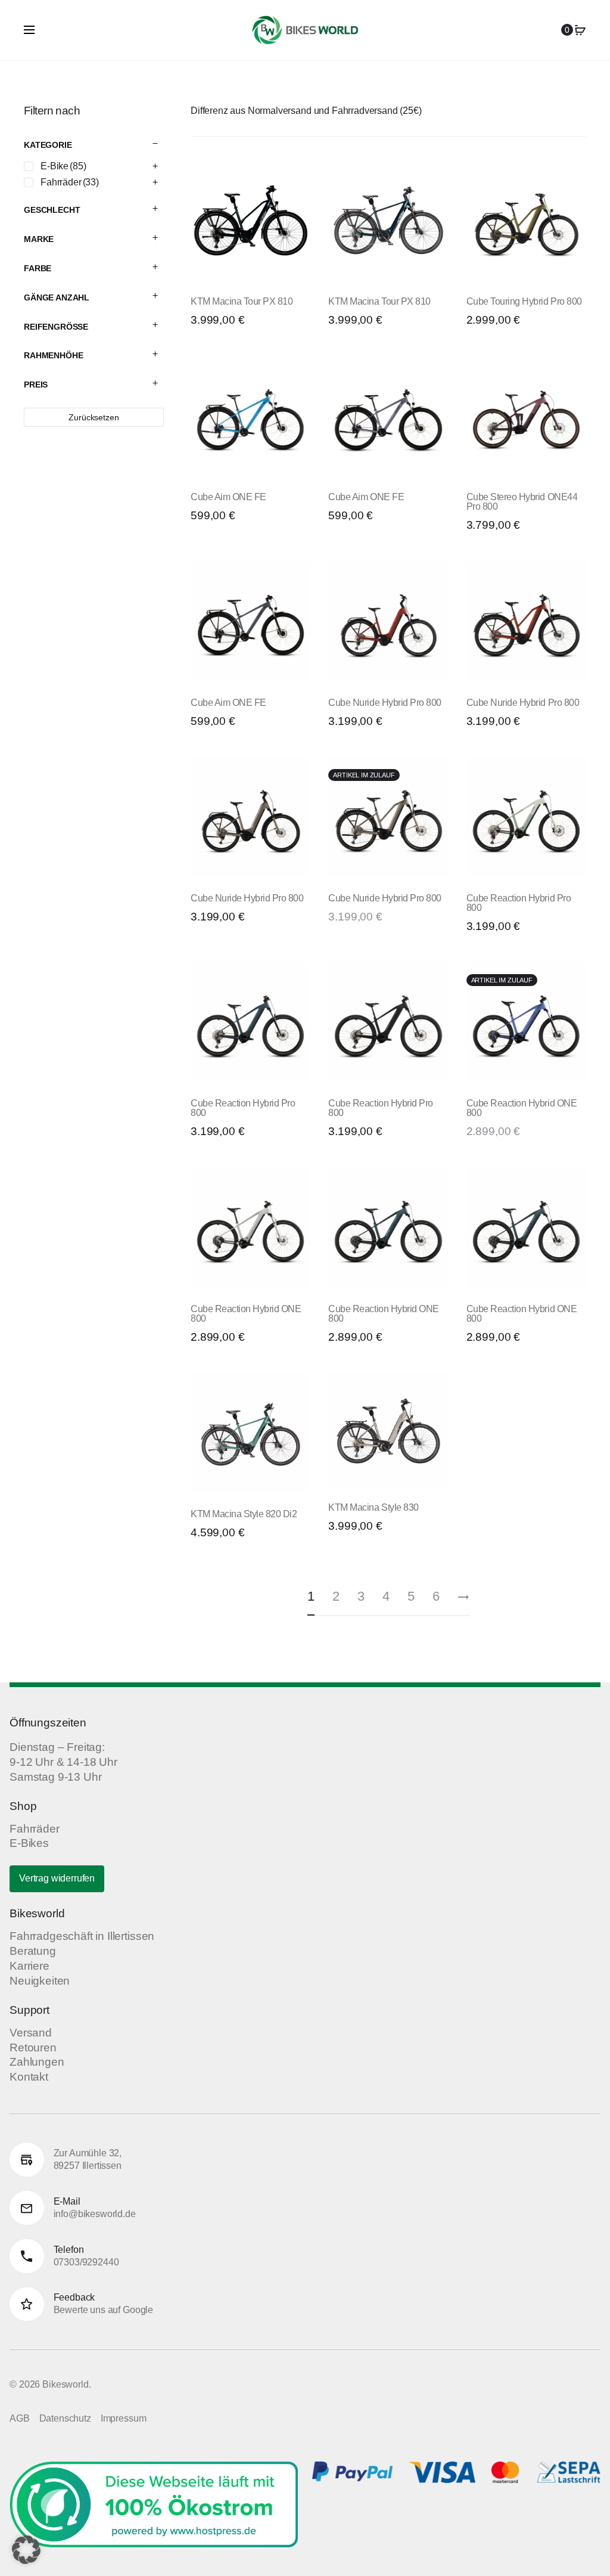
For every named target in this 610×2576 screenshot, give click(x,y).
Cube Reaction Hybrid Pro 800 (519, 903)
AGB (20, 2418)
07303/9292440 (86, 2262)
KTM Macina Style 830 (373, 1507)
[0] (580, 30)
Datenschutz (65, 2418)
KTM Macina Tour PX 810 (242, 301)
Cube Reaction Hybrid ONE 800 (522, 1108)
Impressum (124, 2418)
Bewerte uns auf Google (103, 2310)
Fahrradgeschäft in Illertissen (82, 1936)
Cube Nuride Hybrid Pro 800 (385, 703)
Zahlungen (37, 2062)
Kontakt (29, 2077)
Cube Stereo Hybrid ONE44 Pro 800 (522, 502)
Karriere (29, 1966)
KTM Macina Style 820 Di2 (244, 1514)
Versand (31, 2033)
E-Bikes (29, 1843)
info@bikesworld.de (95, 2214)
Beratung (33, 1951)
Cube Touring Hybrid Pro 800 (524, 301)
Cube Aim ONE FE (228, 497)
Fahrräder (35, 1829)
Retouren (33, 2048)
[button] (26, 2550)
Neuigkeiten (40, 1981)
